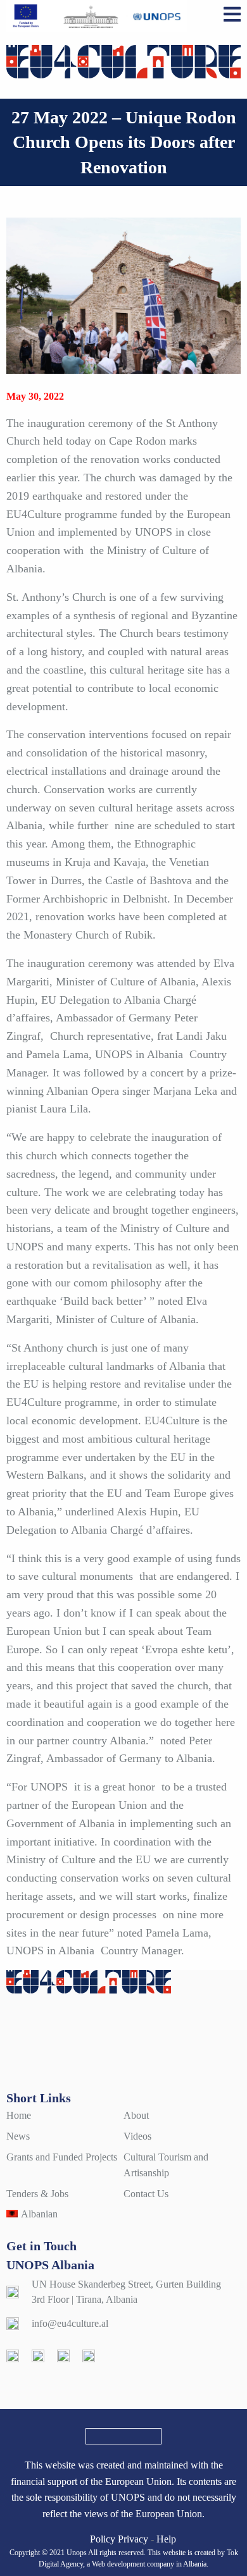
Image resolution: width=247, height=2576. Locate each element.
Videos (137, 2136)
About (136, 2115)
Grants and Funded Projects (62, 2157)
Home (19, 2115)
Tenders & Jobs (37, 2194)
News (18, 2136)
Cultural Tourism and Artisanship (166, 2165)
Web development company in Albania (149, 2564)
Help (166, 2539)
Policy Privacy (119, 2539)
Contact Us (146, 2194)
